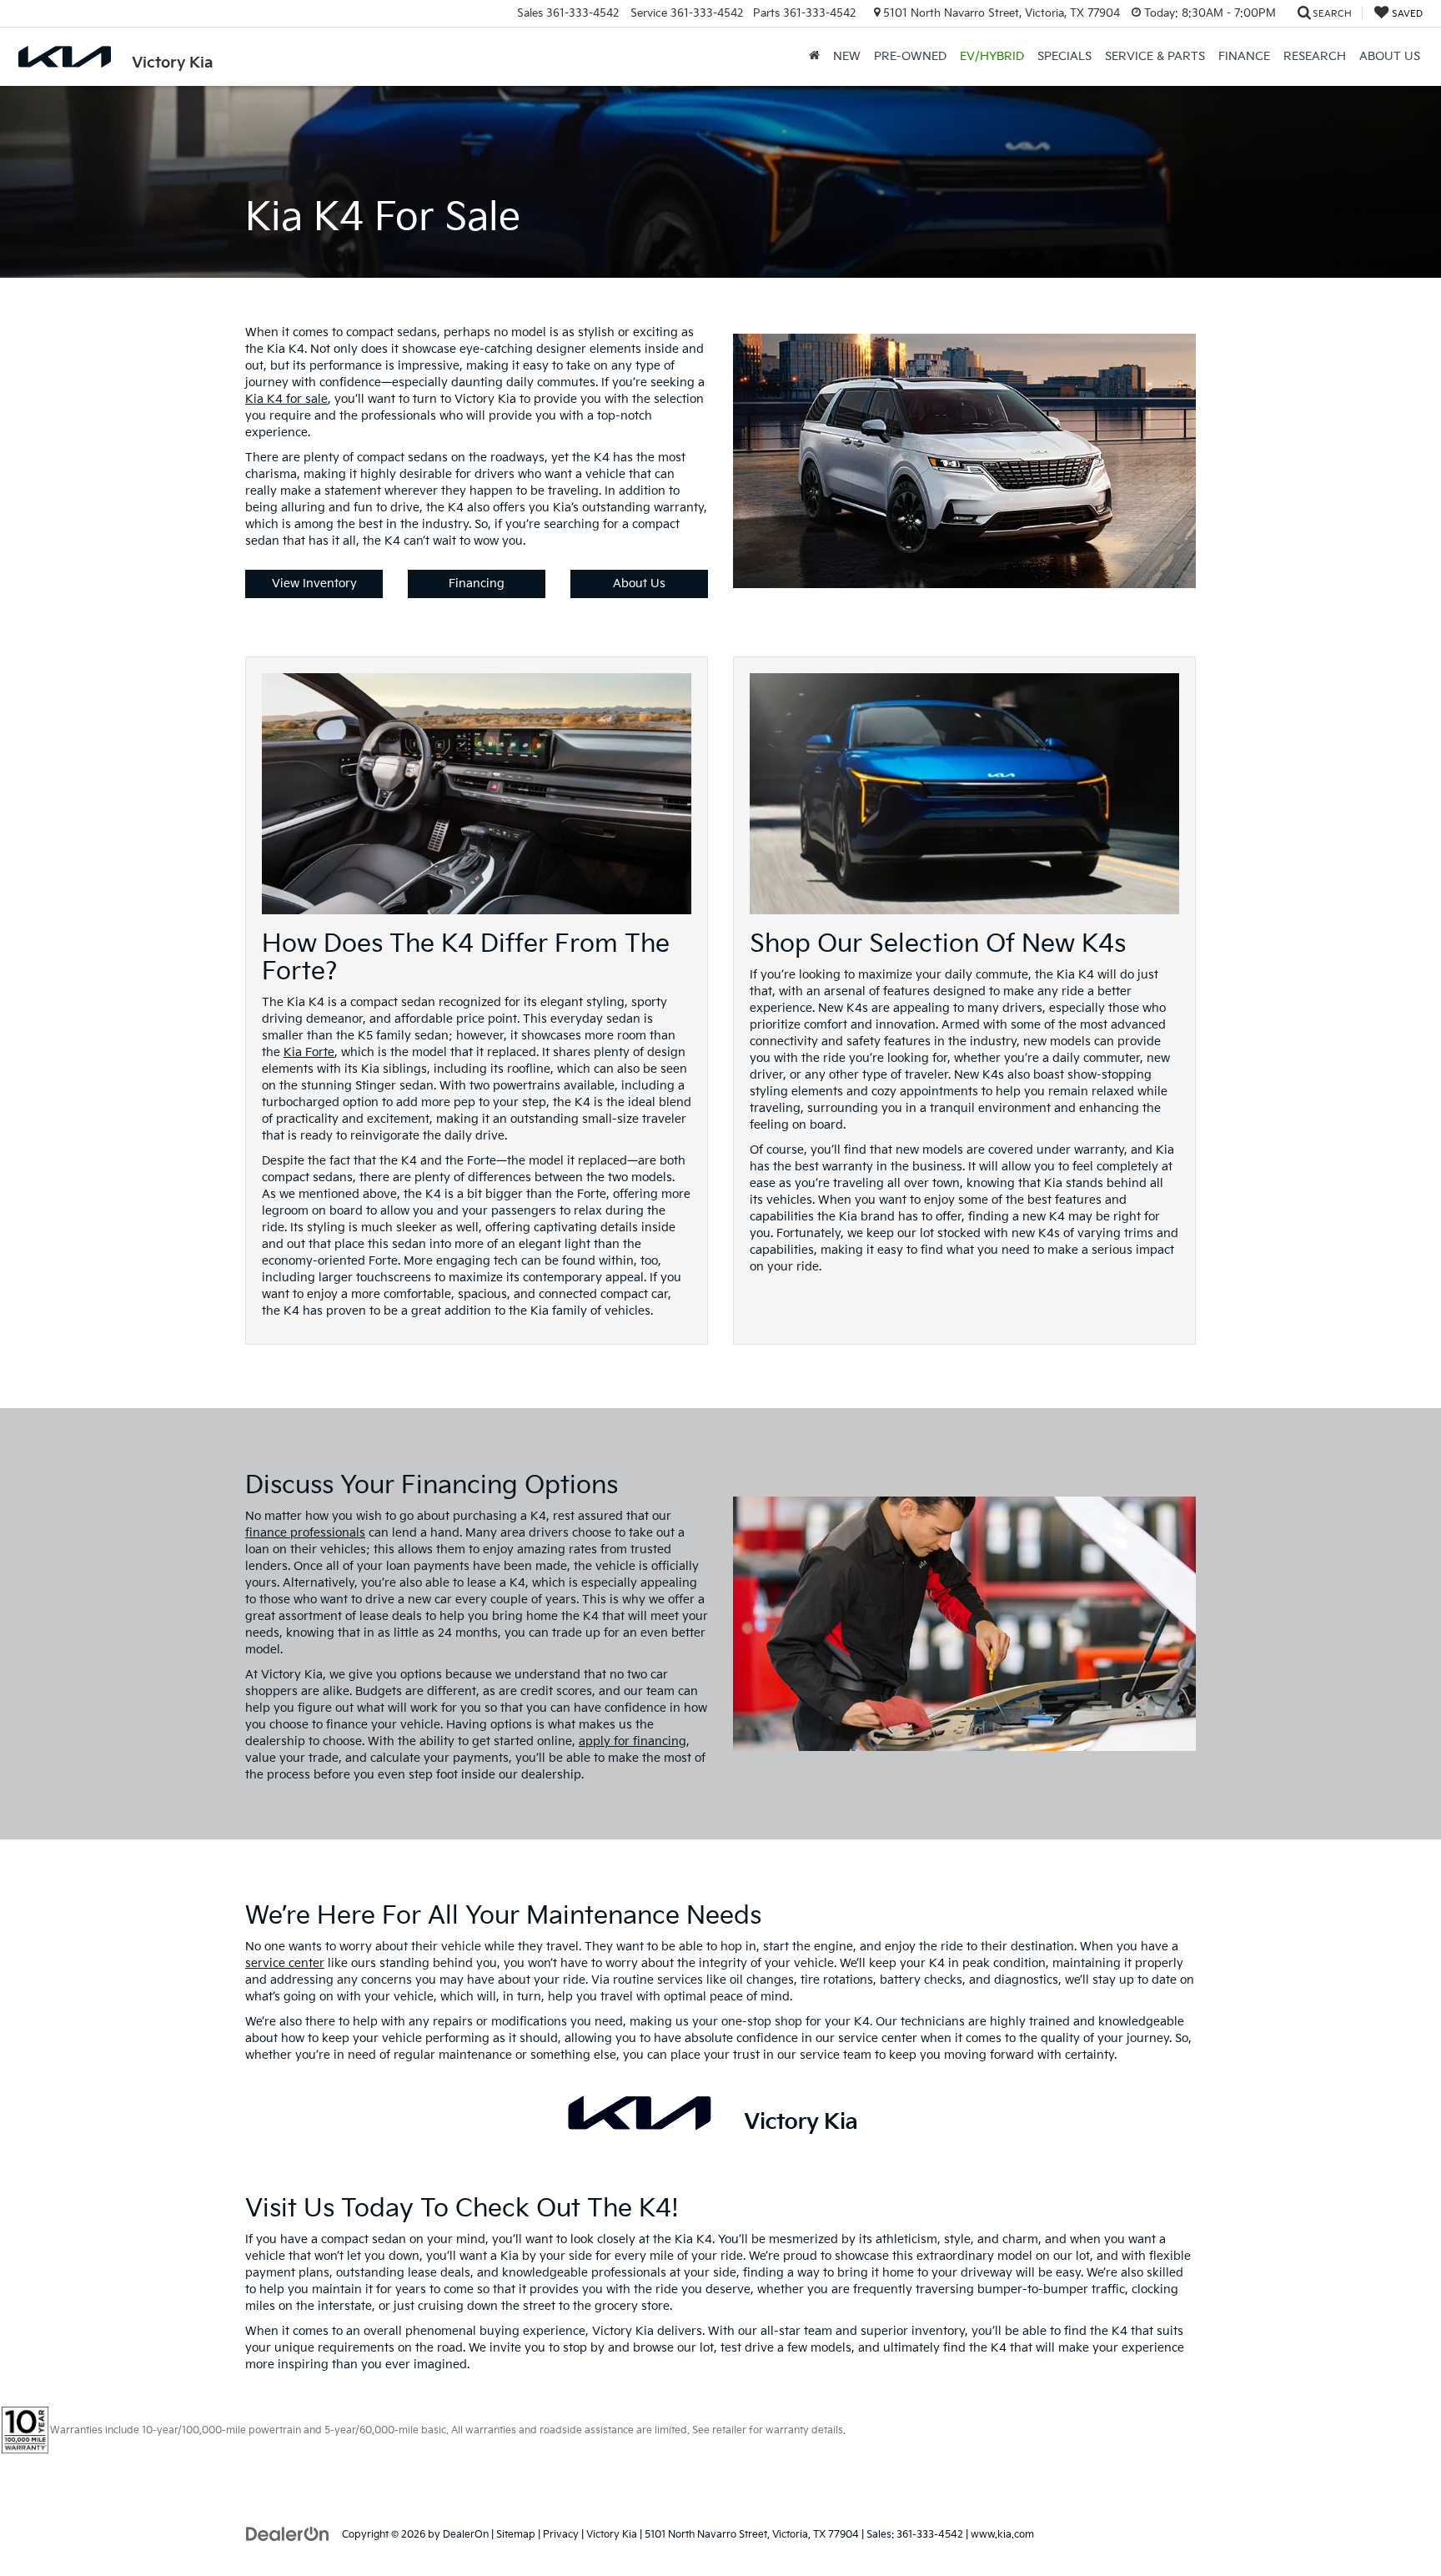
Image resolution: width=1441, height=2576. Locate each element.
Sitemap (516, 2535)
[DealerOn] (288, 2534)
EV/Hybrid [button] (992, 56)
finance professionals (305, 1533)
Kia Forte (309, 1052)
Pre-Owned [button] (910, 56)
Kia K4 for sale (286, 399)
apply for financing (633, 1741)
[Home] (814, 57)
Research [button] (1315, 56)
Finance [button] (1244, 56)
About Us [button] (1390, 56)
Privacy (561, 2535)
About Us (639, 584)
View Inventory (314, 584)
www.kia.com (1002, 2535)
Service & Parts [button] (1155, 56)
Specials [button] (1064, 56)
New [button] (847, 56)
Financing (477, 584)
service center (285, 1963)
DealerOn (466, 2535)
